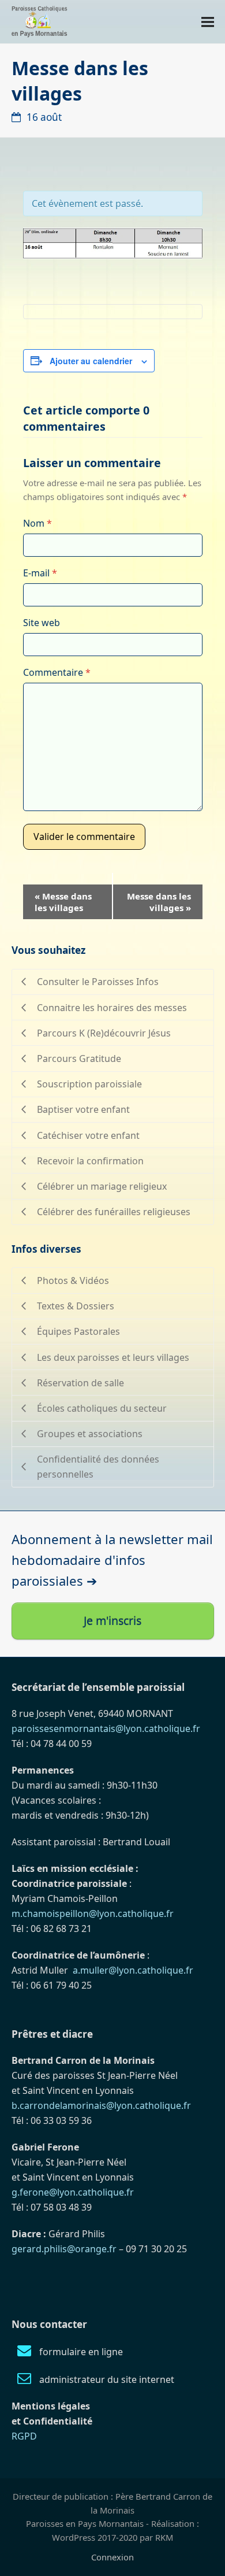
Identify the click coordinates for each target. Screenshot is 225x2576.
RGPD (24, 2436)
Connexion (112, 2557)
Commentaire (57, 672)
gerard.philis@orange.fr (64, 2249)
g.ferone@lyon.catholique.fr (73, 2192)
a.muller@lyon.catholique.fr (133, 1970)
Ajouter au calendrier (91, 361)
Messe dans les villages (63, 902)
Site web (42, 623)
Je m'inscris (112, 1621)
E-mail (40, 573)
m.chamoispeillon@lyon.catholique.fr (93, 1914)
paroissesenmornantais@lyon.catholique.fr (106, 1729)
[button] (208, 22)
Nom (37, 523)
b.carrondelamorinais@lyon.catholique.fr (101, 2105)
